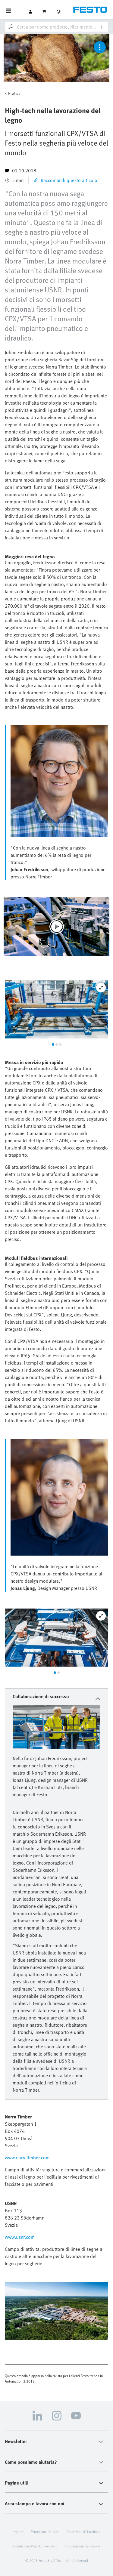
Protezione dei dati (45, 2531)
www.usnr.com (20, 2237)
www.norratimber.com (27, 2158)
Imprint (18, 2531)
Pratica (14, 93)
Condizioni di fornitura (83, 2531)
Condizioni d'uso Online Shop (35, 2546)
